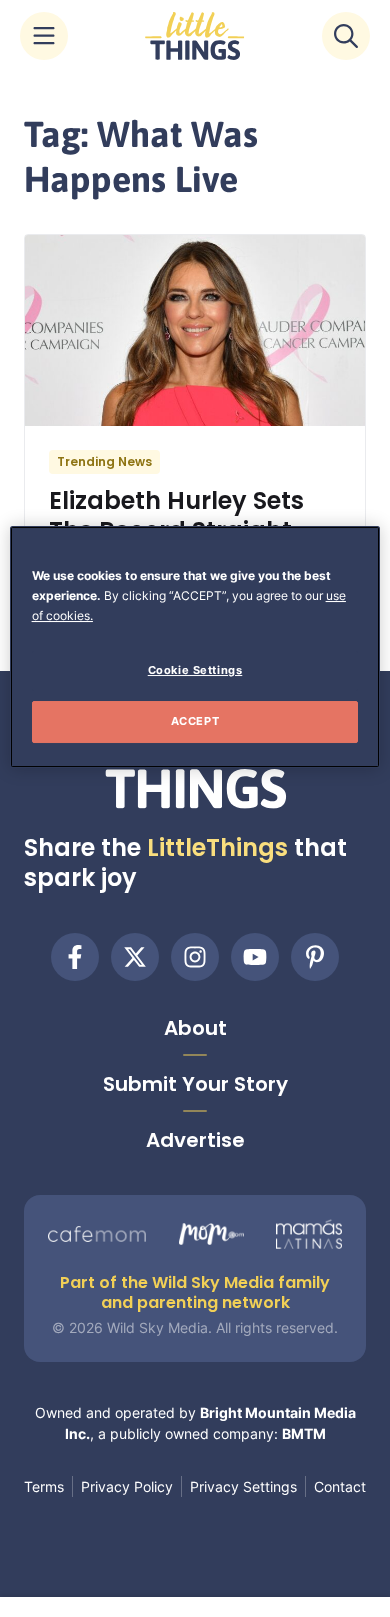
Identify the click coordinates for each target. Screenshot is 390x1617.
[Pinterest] (315, 957)
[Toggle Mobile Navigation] (44, 36)
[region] (195, 647)
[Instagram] (195, 957)
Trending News (104, 461)
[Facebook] (75, 957)
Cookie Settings (195, 670)
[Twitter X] (135, 957)
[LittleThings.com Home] (195, 36)
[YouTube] (255, 957)
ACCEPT (195, 721)
